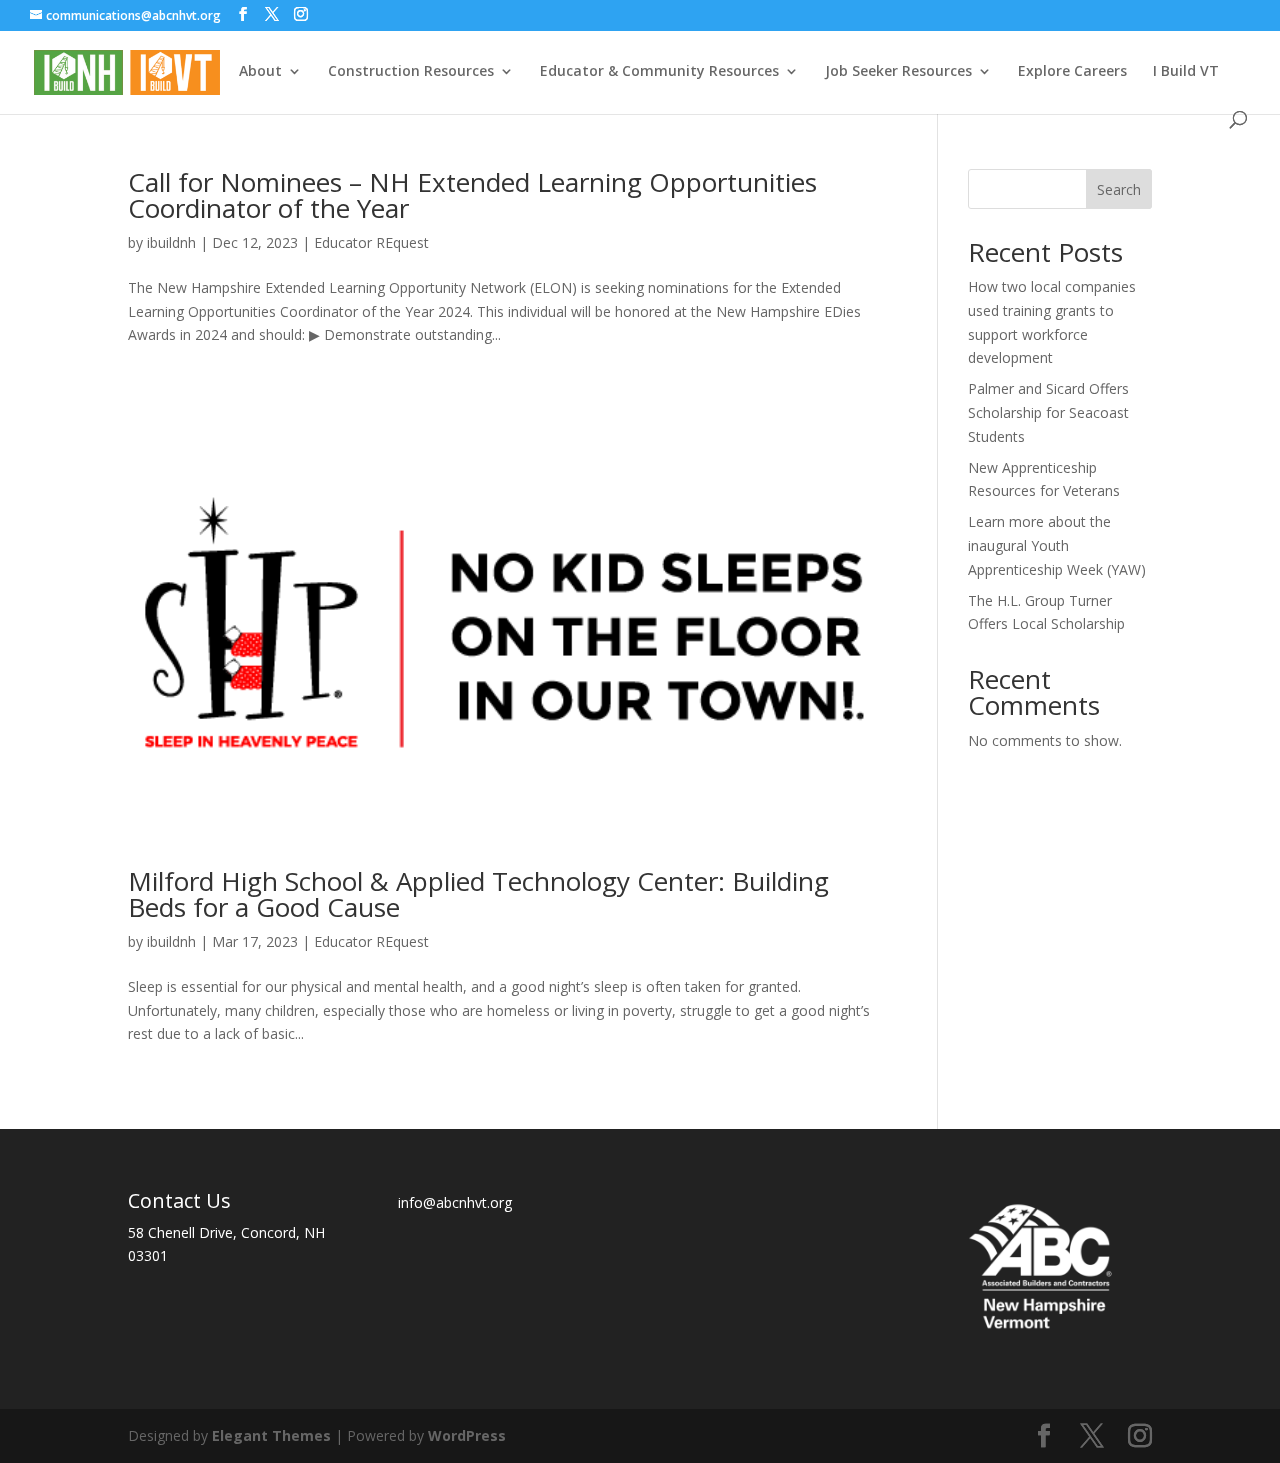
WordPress (467, 1435)
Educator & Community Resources (659, 72)
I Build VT (1186, 72)
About (260, 72)
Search (1119, 189)
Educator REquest (371, 242)
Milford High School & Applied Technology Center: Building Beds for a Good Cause (478, 894)
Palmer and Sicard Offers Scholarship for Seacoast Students (1048, 412)
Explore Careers (1072, 72)
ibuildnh (171, 242)
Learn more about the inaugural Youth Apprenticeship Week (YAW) (1057, 545)
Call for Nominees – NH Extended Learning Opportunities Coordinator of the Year (472, 195)
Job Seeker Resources (898, 72)
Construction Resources (411, 72)
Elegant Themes (271, 1435)
